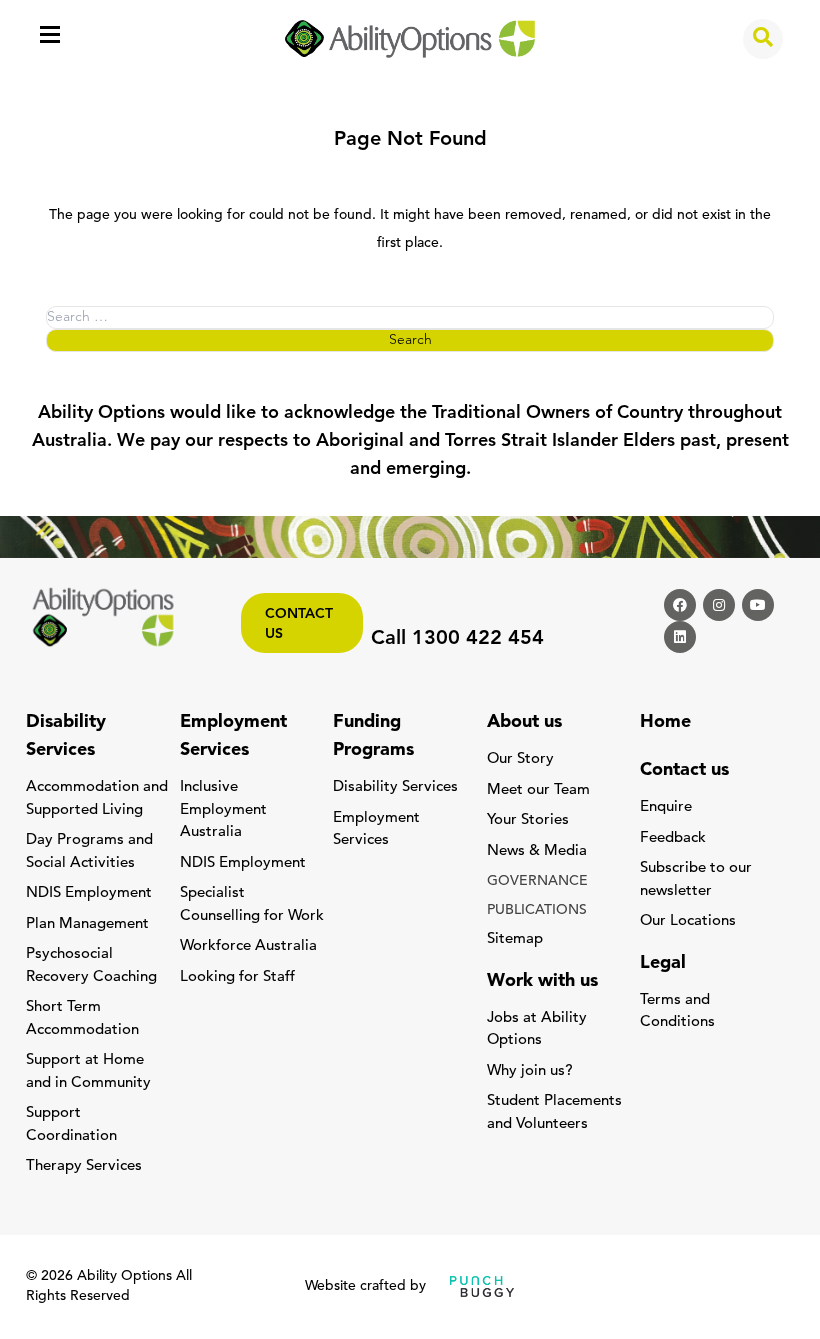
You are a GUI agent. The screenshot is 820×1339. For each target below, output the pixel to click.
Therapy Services (84, 1166)
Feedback (673, 838)
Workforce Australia (248, 946)
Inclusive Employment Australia (223, 810)
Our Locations (688, 921)
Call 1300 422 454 (457, 639)
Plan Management (87, 924)
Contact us (299, 624)
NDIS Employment (89, 893)
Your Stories (528, 820)
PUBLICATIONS (537, 910)
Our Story (520, 759)
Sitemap (515, 939)
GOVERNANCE (537, 881)
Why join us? (530, 1071)
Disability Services (395, 787)
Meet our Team (538, 790)
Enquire (666, 807)
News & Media (537, 851)
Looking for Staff (237, 977)
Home (665, 723)
